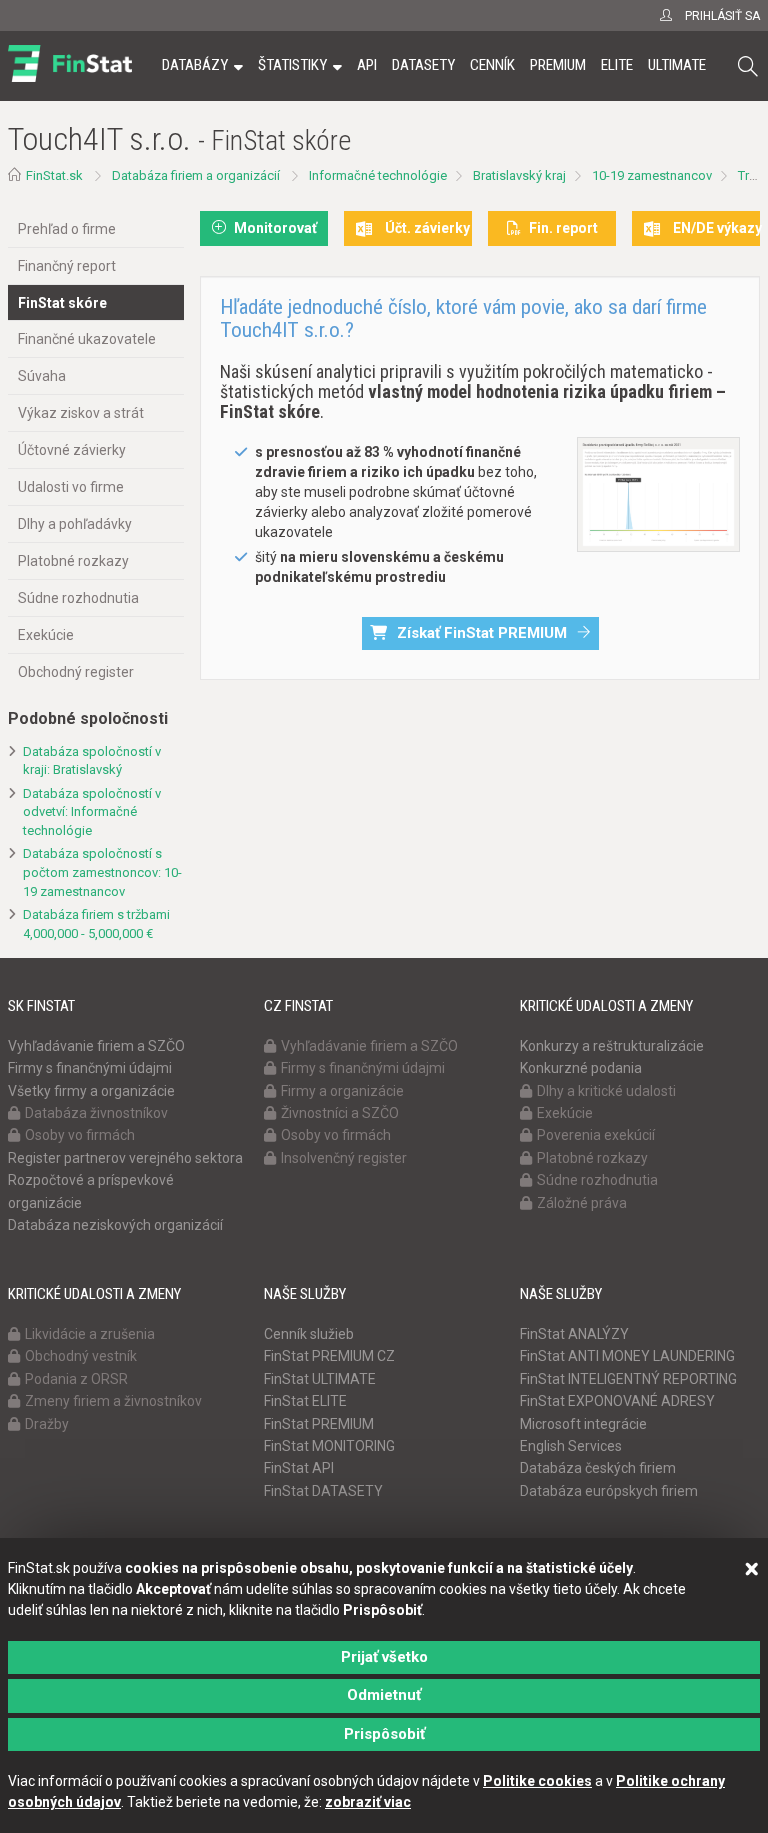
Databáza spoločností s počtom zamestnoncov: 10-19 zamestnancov (102, 872)
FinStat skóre (62, 303)
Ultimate (677, 65)
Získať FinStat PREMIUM (482, 633)
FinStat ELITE (305, 1401)
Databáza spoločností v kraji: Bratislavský (92, 761)
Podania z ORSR (76, 1379)
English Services (571, 1446)
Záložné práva (582, 1203)
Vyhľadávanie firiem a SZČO (96, 1046)
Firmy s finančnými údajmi (90, 1068)
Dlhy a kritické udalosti (606, 1091)
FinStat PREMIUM (319, 1424)
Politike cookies (537, 1781)
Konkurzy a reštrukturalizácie (612, 1046)
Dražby (47, 1424)
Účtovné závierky (72, 450)
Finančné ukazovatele (87, 339)
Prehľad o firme (67, 229)
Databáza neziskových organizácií (115, 1225)
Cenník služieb (309, 1334)
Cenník (492, 65)
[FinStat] (70, 79)
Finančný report (67, 266)
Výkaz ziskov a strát (81, 413)
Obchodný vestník (81, 1356)
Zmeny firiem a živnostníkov (113, 1401)
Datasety (423, 65)
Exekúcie (46, 635)
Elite (617, 65)
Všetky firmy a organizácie (91, 1091)
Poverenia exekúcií (596, 1135)
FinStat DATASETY (323, 1491)
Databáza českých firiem (598, 1468)
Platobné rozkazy (73, 561)
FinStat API (299, 1468)
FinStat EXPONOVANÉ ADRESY (617, 1401)
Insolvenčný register (344, 1158)
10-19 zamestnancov (652, 175)
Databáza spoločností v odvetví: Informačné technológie (92, 812)
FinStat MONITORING (329, 1446)
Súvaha (42, 376)
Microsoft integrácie (583, 1424)
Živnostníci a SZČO (340, 1113)
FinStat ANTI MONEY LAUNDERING (627, 1356)
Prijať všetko (384, 1657)
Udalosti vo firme (71, 487)
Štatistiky (292, 65)
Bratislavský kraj (519, 175)
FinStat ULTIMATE (320, 1379)
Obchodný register (76, 672)
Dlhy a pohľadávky (75, 524)
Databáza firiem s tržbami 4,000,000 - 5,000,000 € (96, 924)
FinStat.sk (54, 175)
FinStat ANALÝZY (574, 1334)
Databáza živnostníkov (96, 1113)
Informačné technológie (378, 175)
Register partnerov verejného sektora (125, 1158)
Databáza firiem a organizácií (196, 175)
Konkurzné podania (581, 1068)
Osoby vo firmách (80, 1135)
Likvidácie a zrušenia (90, 1334)
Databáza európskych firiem (609, 1491)
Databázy (195, 65)
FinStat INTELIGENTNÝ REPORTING (628, 1379)
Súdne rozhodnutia (78, 598)
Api (367, 65)
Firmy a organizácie (342, 1091)
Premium (558, 65)
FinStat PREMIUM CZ (329, 1356)
